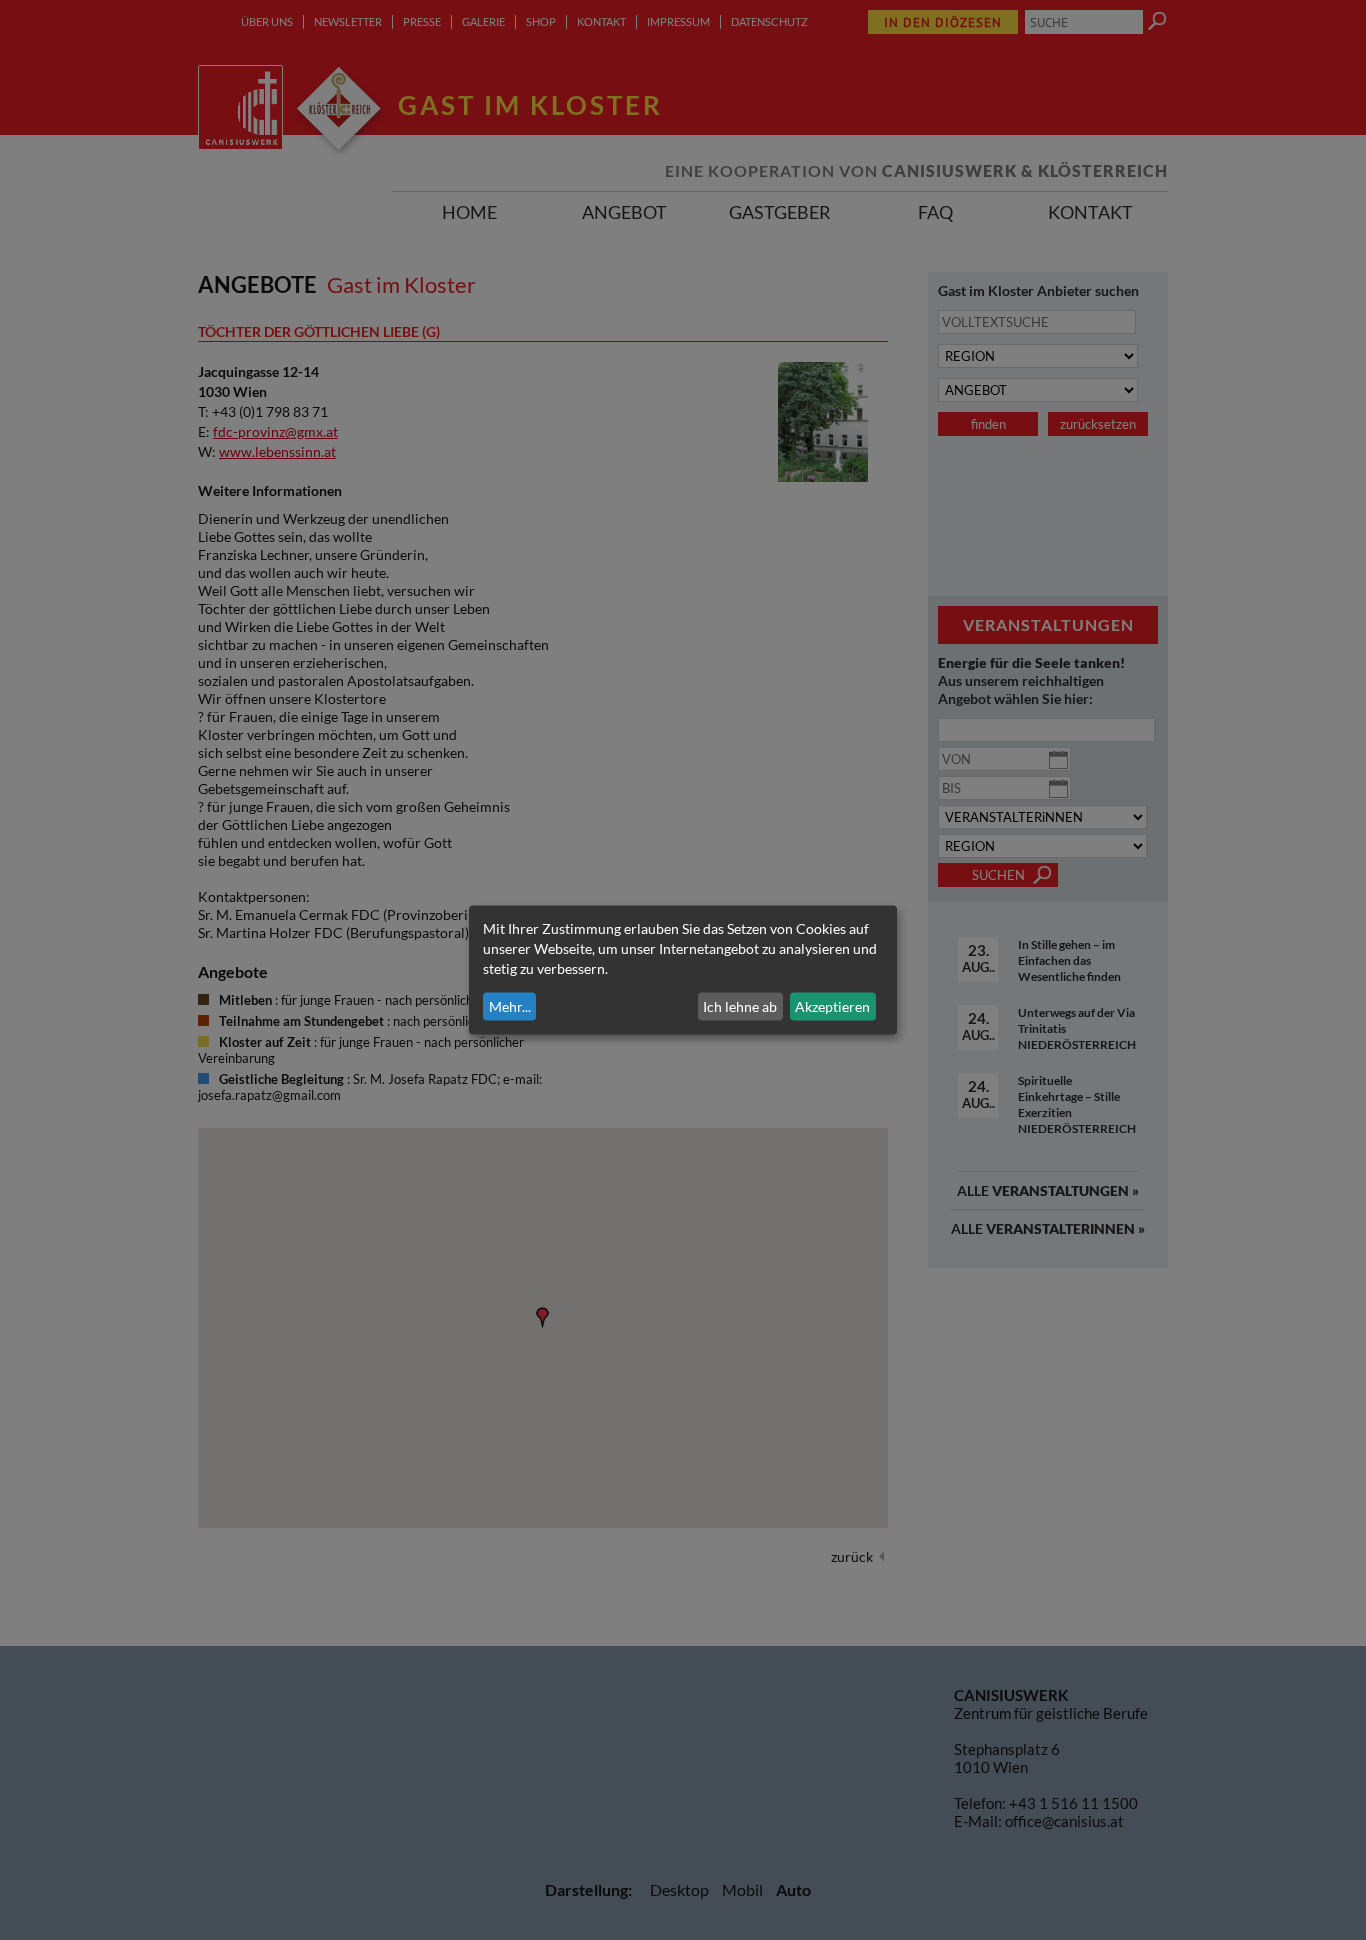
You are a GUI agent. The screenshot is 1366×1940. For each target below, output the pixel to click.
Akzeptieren (832, 1006)
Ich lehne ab (740, 1006)
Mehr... (510, 1006)
